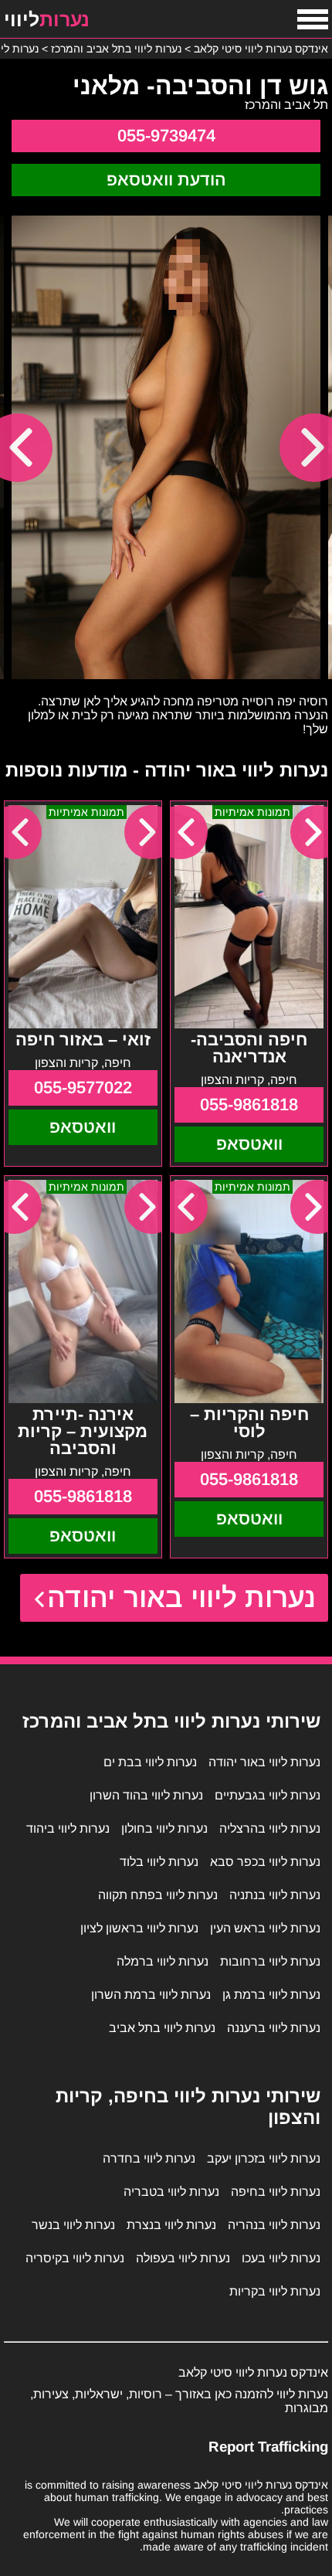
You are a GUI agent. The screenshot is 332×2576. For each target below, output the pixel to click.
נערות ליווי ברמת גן (271, 1995)
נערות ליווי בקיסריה (75, 2258)
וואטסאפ (249, 1144)
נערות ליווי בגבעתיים (268, 1795)
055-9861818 (249, 1104)
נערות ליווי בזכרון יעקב (264, 2158)
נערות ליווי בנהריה (274, 2225)
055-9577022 (83, 1087)
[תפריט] (313, 19)
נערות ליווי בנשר (73, 2225)
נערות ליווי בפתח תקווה (158, 1895)
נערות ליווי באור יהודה (182, 1597)
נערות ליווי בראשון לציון (139, 1928)
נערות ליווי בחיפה (276, 2192)
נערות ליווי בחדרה (149, 2158)
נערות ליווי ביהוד (68, 1828)
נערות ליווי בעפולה (183, 2258)
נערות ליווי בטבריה (171, 2192)
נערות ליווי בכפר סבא (265, 1862)
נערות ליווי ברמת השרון (151, 1995)
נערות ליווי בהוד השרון (146, 1795)
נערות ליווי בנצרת (171, 2225)
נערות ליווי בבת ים (150, 1762)
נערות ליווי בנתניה (275, 1895)
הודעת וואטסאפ (166, 180)
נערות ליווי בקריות (275, 2291)
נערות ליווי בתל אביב (162, 2028)
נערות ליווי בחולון (164, 1828)
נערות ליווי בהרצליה (270, 1828)
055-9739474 (166, 136)
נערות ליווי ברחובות (270, 1961)
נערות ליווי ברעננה (274, 2028)
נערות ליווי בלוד (159, 1862)
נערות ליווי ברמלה (163, 1961)
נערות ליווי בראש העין (265, 1928)
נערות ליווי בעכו (281, 2258)
